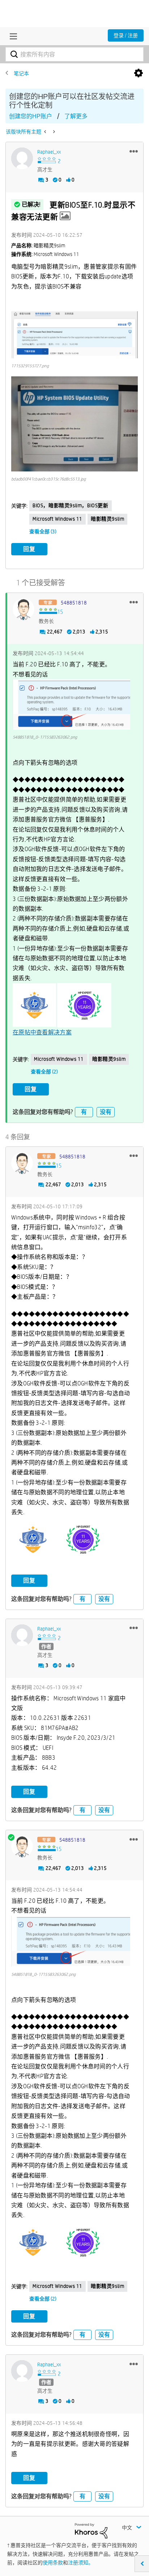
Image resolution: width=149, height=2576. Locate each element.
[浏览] (12, 36)
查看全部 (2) (44, 1072)
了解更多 (76, 116)
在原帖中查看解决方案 (42, 1032)
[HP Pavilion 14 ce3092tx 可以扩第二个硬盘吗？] (53, 132)
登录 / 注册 (126, 35)
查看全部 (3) (43, 531)
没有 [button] (106, 1112)
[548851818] (24, 609)
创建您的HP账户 (31, 116)
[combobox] (74, 54)
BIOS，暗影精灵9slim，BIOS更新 (71, 505)
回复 (29, 549)
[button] (134, 151)
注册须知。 (81, 2563)
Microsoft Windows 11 (58, 519)
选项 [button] (139, 73)
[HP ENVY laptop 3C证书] (46, 132)
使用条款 (53, 2563)
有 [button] (84, 1112)
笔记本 (21, 73)
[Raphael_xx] (22, 158)
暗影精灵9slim (107, 519)
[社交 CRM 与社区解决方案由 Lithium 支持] (91, 2530)
